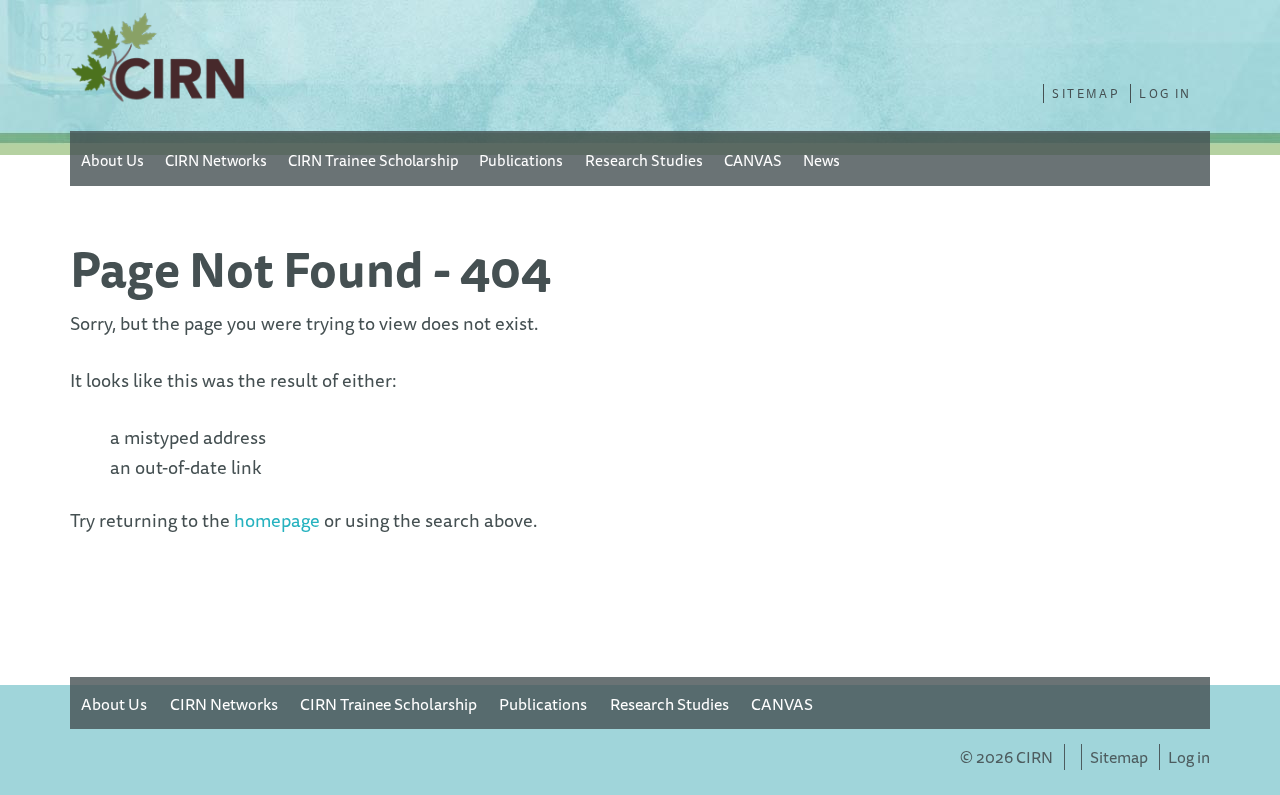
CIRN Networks (216, 160)
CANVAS (753, 160)
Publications (521, 160)
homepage (277, 520)
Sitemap (1085, 93)
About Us (112, 160)
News (821, 160)
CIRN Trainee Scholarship (373, 160)
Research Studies (644, 160)
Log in (1165, 93)
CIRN (160, 62)
